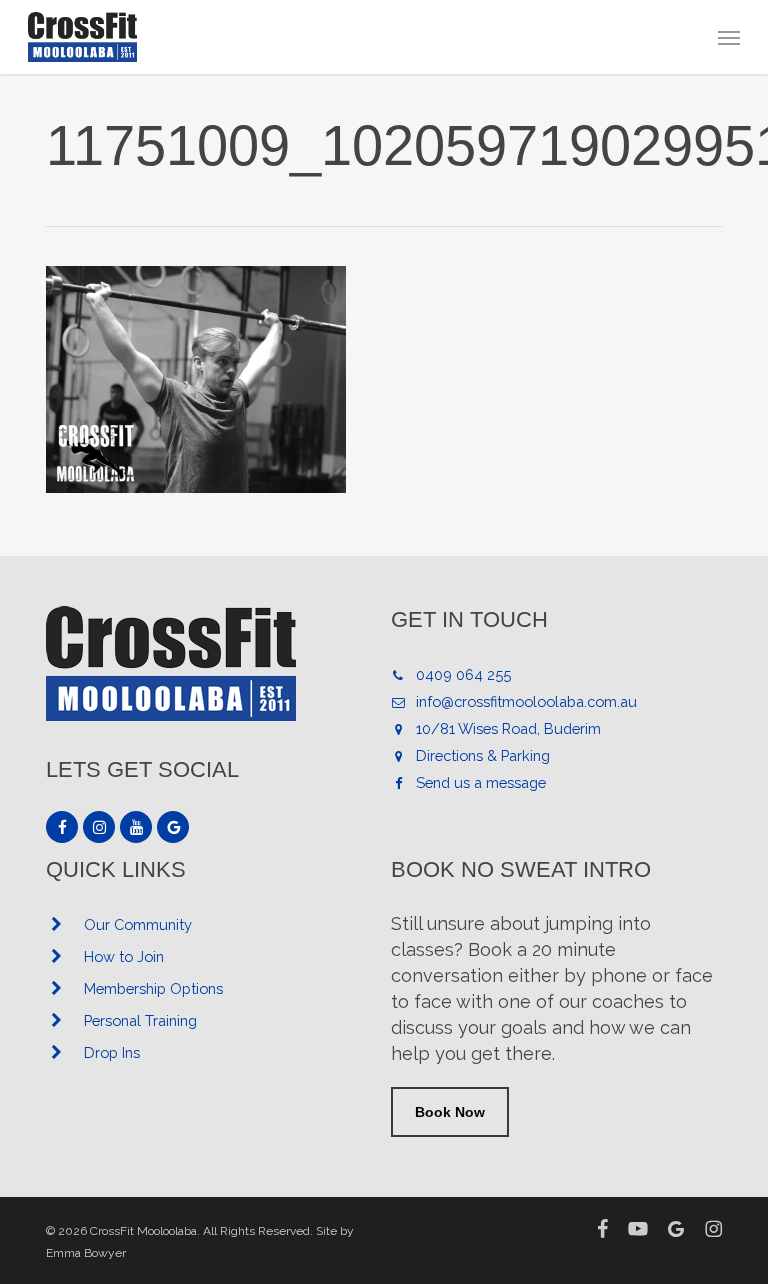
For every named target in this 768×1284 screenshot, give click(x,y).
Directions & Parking (483, 755)
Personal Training (140, 1020)
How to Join (124, 956)
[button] (729, 37)
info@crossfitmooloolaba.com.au (526, 701)
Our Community (138, 924)
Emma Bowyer (86, 1253)
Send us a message (481, 782)
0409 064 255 (463, 674)
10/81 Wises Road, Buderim (508, 728)
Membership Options (153, 988)
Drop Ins (112, 1052)
